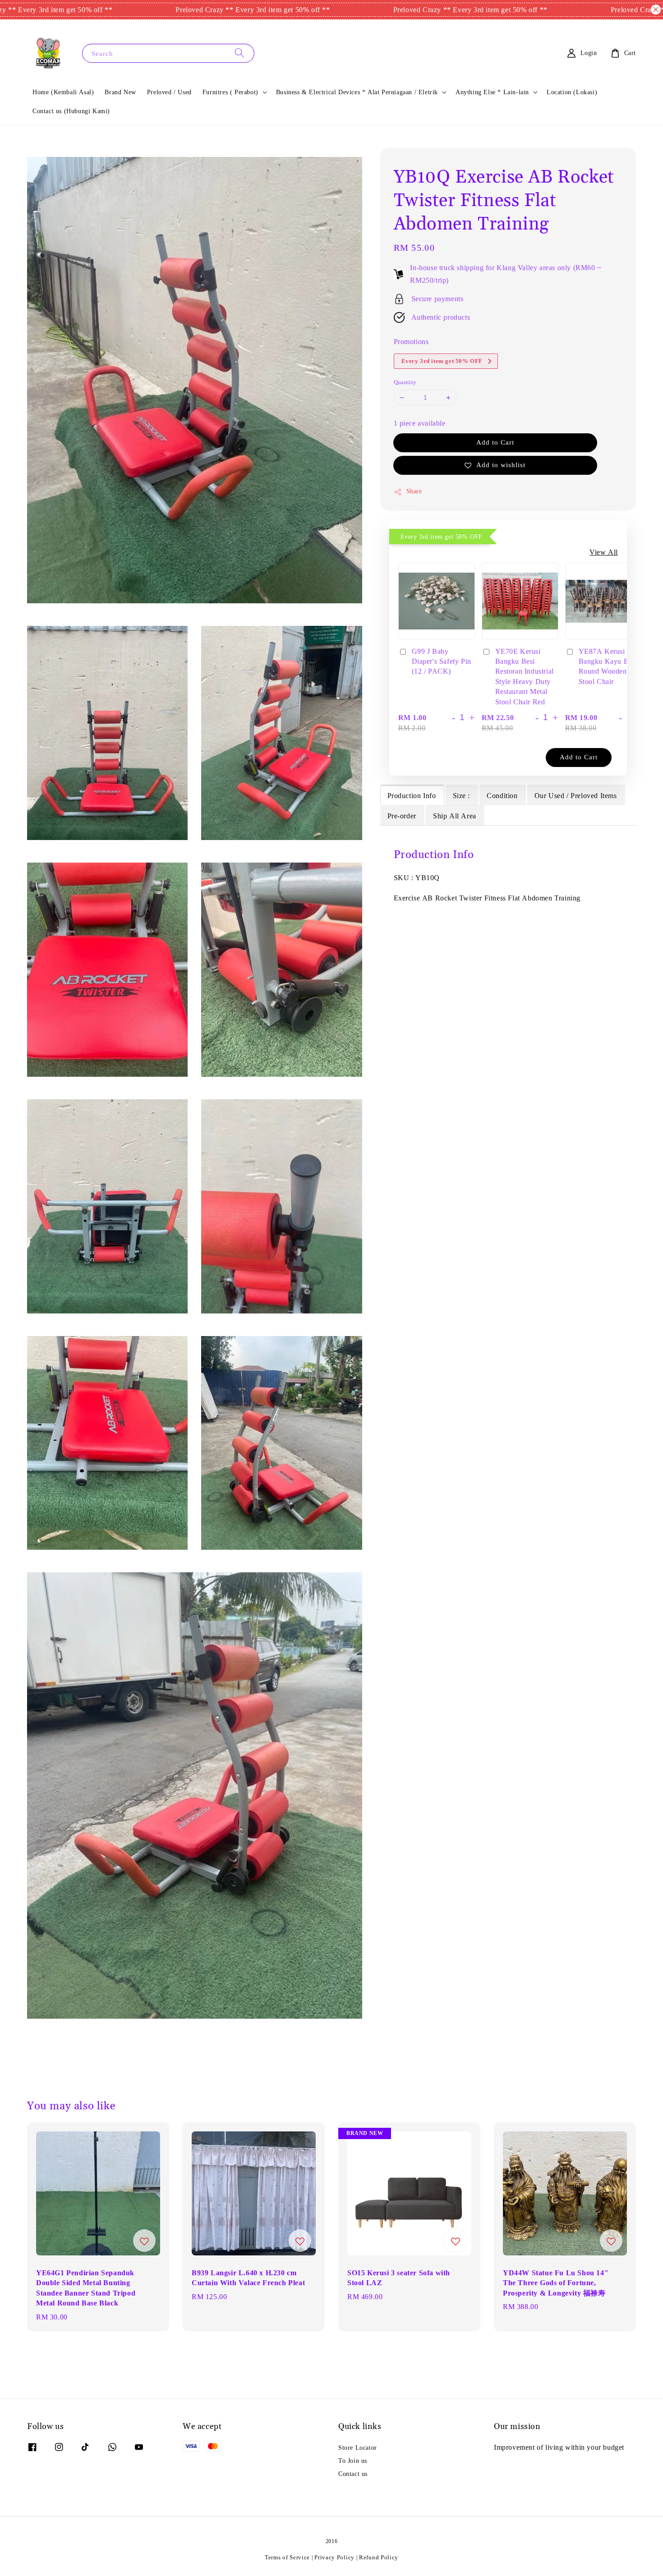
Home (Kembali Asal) (63, 92)
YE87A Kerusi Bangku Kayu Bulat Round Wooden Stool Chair (610, 666)
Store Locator (358, 2447)
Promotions (411, 341)
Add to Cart (495, 443)
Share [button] (414, 491)
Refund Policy (379, 2557)
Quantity (405, 383)
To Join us (353, 2461)
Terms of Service (287, 2557)
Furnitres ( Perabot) (230, 92)
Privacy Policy (334, 2557)
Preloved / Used (169, 92)
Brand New (120, 92)
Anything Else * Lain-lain (492, 92)
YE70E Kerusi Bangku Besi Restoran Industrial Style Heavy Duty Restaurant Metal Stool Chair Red (525, 676)
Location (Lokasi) (572, 92)
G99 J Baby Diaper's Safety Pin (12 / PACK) (442, 661)
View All (604, 552)
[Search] (239, 53)
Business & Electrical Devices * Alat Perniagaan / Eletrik (357, 92)
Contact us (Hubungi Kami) (71, 111)
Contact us (353, 2474)
